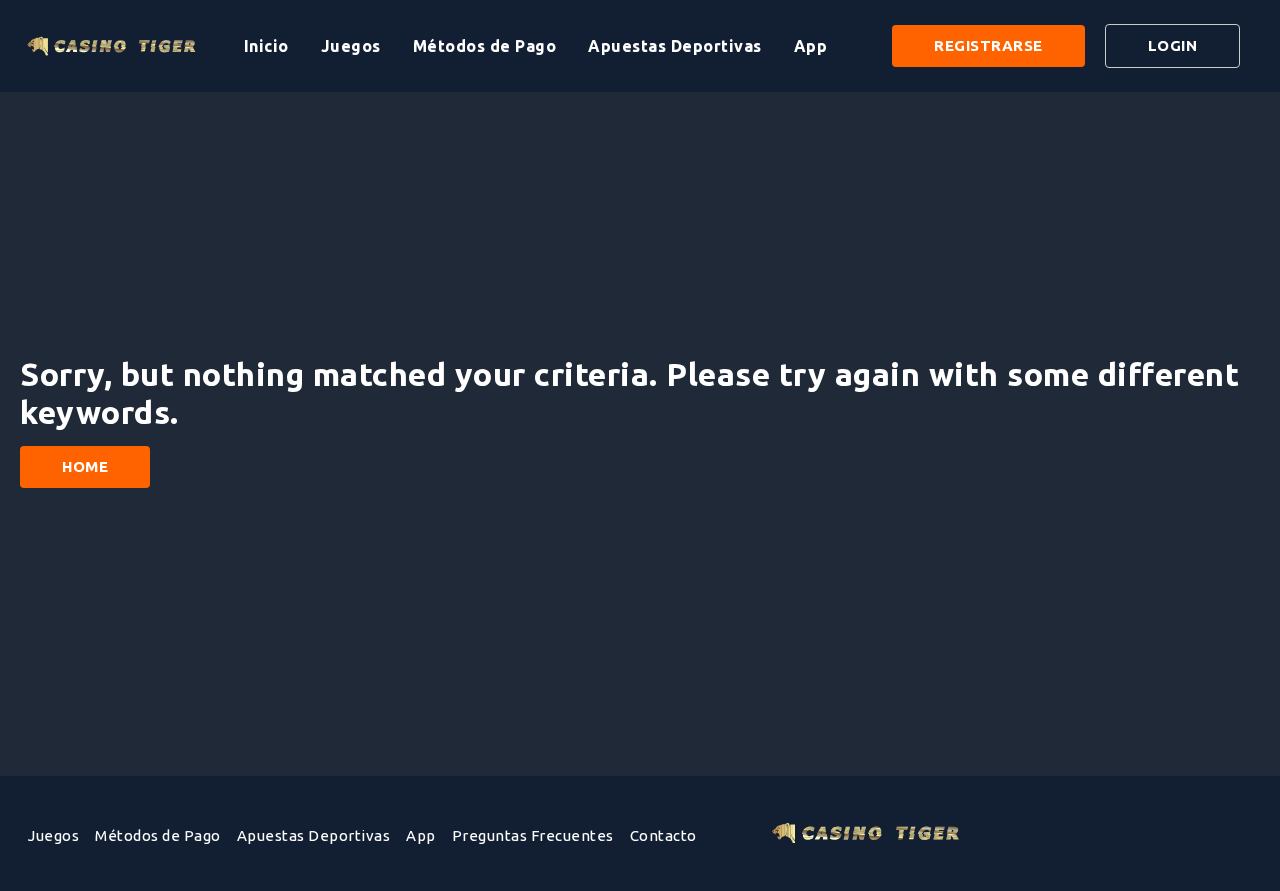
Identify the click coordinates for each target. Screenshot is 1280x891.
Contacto (663, 835)
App (811, 46)
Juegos (351, 46)
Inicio (266, 46)
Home (85, 466)
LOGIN (1173, 45)
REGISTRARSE (988, 45)
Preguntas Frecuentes (533, 835)
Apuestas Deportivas (675, 46)
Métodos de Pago (485, 46)
